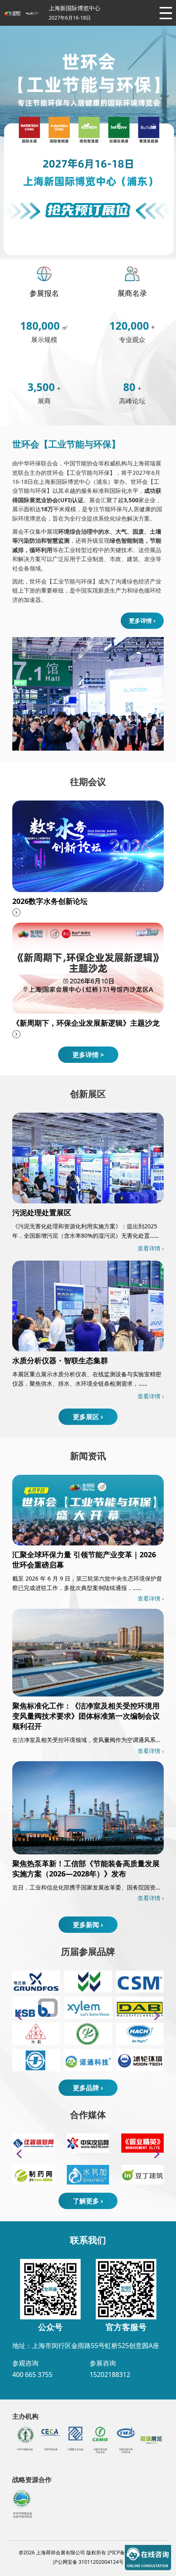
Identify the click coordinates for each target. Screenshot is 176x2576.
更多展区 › (88, 1417)
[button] (154, 2016)
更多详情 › (37, 132)
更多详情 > (88, 1055)
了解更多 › (88, 2201)
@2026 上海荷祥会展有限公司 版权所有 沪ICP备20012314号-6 (88, 2553)
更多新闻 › (88, 1925)
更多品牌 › (88, 2088)
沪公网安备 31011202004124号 (88, 2562)
